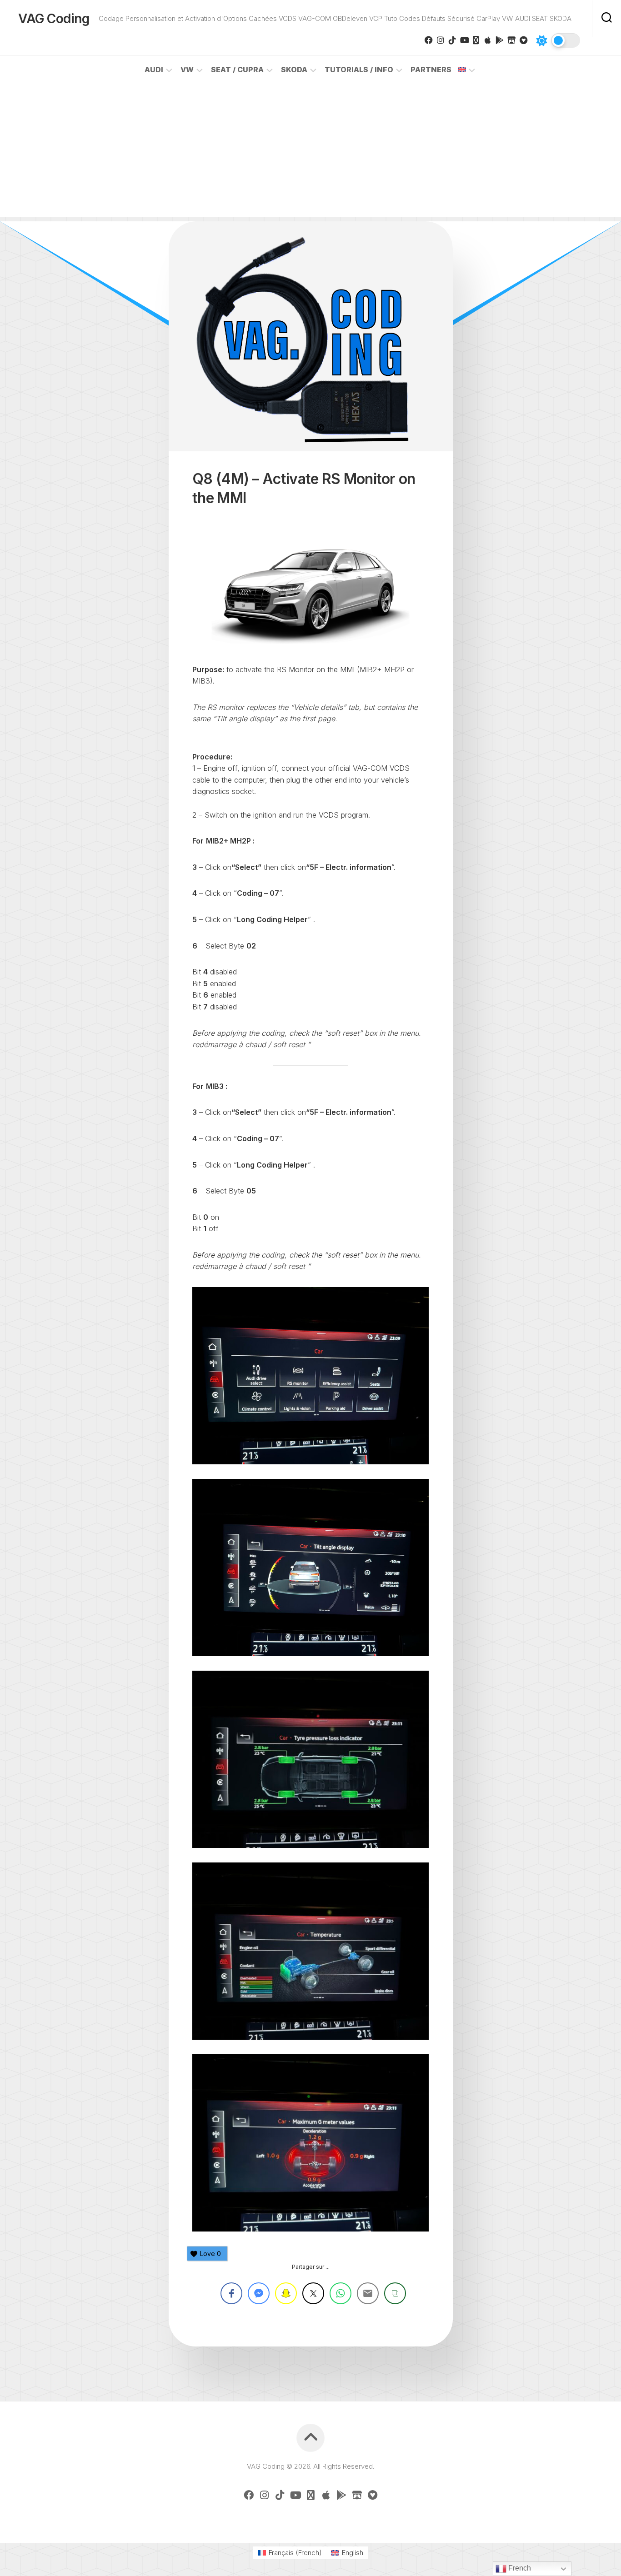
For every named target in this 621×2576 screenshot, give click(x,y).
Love (210, 2254)
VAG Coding (54, 19)
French (519, 2568)
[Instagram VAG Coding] (441, 40)
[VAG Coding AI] (476, 40)
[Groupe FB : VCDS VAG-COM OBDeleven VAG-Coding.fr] (429, 40)
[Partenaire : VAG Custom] (511, 40)
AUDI (154, 70)
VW (187, 70)
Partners (431, 70)
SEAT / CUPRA (237, 70)
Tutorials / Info (359, 70)
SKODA (294, 70)
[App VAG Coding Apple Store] (488, 40)
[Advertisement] (310, 153)
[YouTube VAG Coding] (464, 40)
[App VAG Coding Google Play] (500, 40)
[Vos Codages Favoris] (523, 40)
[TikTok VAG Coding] (452, 40)
